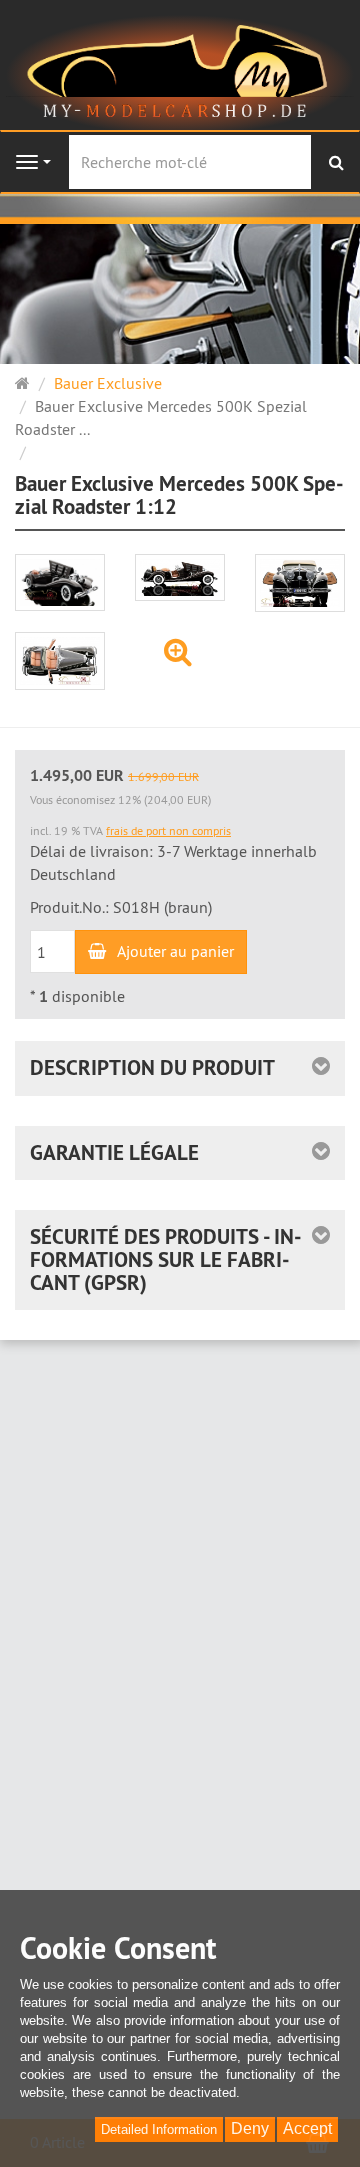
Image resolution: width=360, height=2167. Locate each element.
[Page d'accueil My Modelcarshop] (179, 73)
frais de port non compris (168, 830)
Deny (250, 2128)
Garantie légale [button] (114, 1152)
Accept (307, 2128)
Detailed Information (159, 2129)
